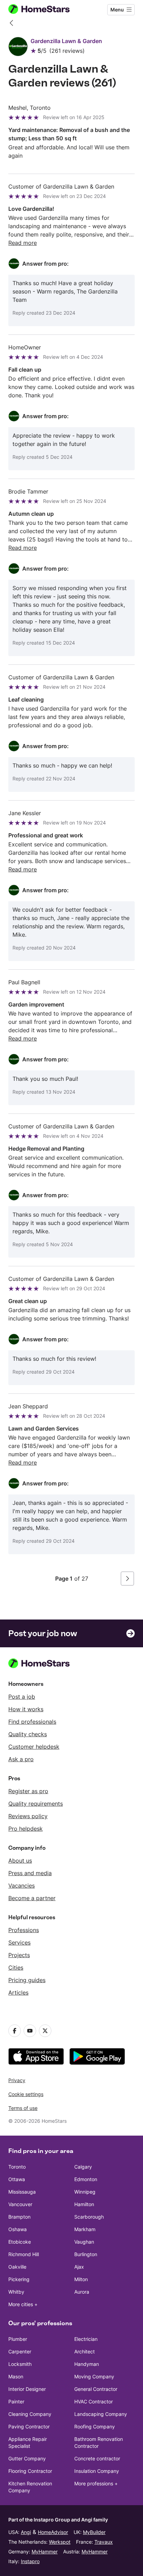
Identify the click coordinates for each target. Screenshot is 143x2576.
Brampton (19, 2217)
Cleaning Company (30, 2414)
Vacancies (22, 1886)
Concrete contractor (97, 2458)
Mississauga (22, 2192)
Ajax (79, 2267)
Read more (23, 243)
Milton (81, 2279)
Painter (16, 2401)
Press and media (30, 1873)
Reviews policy (28, 1816)
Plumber (18, 2339)
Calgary (83, 2167)
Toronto (17, 2167)
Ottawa (17, 2179)
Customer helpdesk (34, 1747)
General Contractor (96, 2389)
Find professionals (32, 1722)
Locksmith (20, 2364)
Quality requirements (36, 1804)
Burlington (86, 2254)
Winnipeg (85, 2192)
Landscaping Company (101, 2414)
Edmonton (86, 2179)
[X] (45, 2031)
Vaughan (84, 2242)
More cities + (23, 2304)
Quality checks (28, 1734)
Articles (18, 1993)
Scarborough (89, 2217)
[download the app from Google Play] (97, 2056)
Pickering (19, 2279)
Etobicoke (20, 2242)
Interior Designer (27, 2389)
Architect (85, 2351)
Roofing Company (95, 2426)
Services (19, 1943)
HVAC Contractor (94, 2401)
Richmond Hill (24, 2254)
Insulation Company (97, 2471)
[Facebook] (15, 2031)
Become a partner (32, 1898)
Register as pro (28, 1791)
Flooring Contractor (30, 2471)
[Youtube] (30, 2031)
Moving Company (94, 2376)
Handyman (87, 2364)
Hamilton (84, 2204)
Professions (24, 1930)
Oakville (17, 2267)
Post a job (22, 1697)
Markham (85, 2229)
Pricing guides (27, 1980)
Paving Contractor (29, 2426)
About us (20, 1861)
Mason (16, 2376)
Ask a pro (21, 1759)
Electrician (86, 2339)
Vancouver (20, 2204)
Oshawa (18, 2229)
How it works (26, 1709)
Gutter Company (27, 2458)
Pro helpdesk (26, 1829)
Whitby (16, 2292)
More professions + (96, 2483)
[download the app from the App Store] (36, 2056)
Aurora (82, 2292)
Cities (16, 1968)
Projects (19, 1955)
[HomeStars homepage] (45, 10)
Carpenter (20, 2351)
